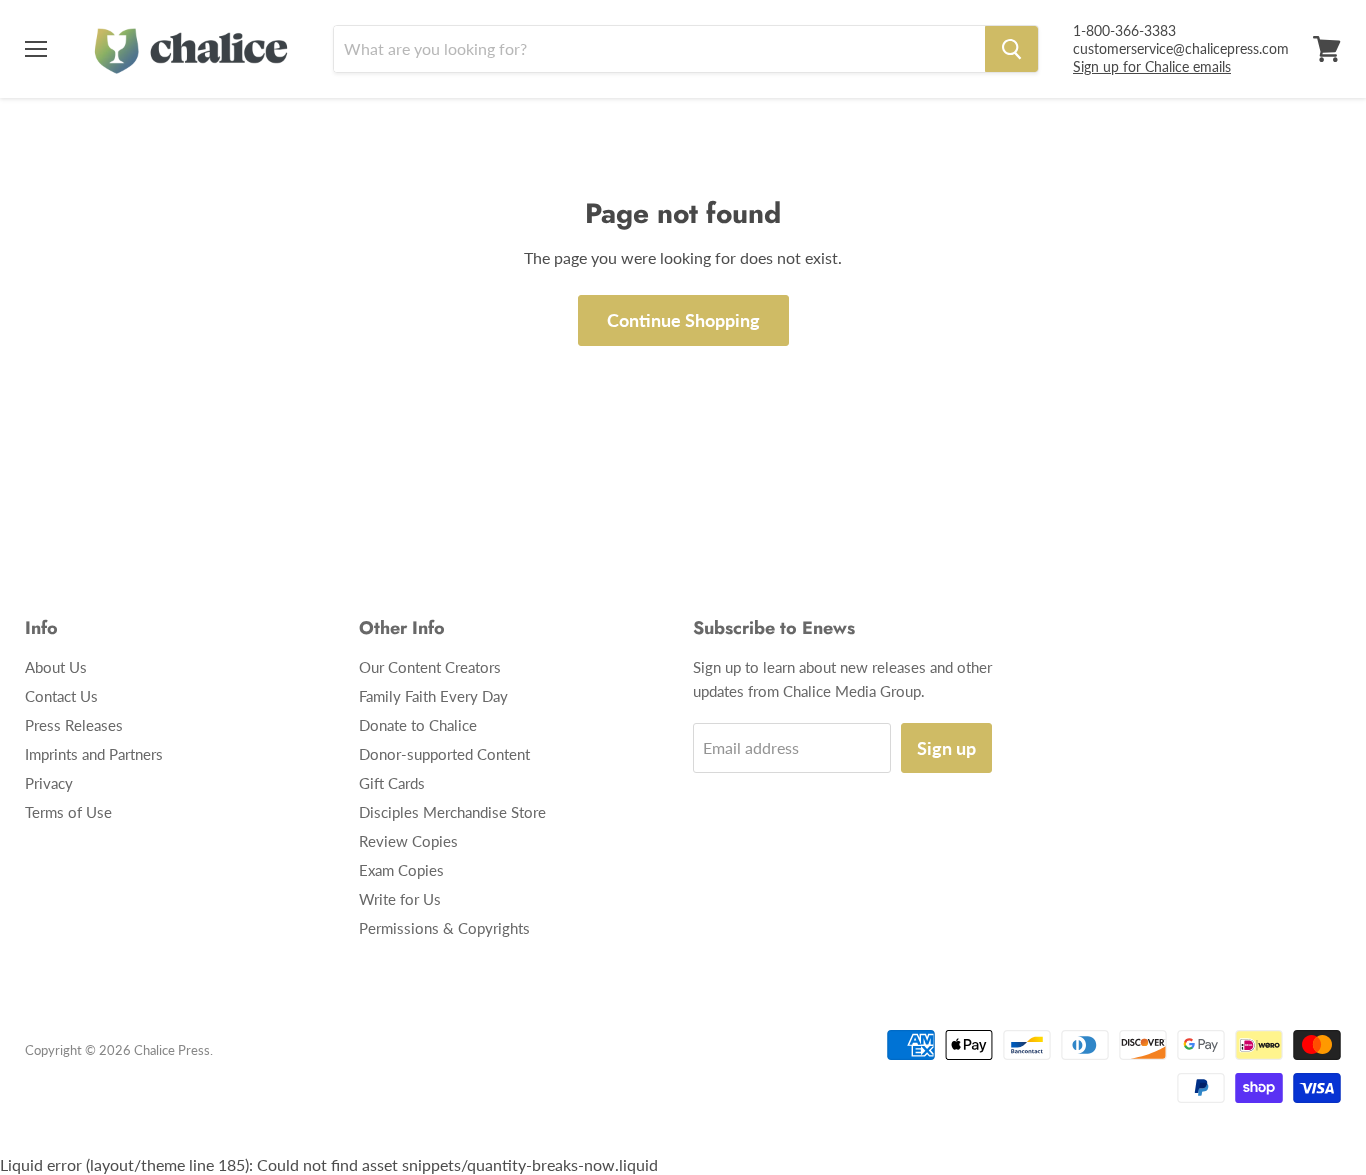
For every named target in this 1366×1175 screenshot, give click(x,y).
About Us (56, 667)
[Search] (1011, 49)
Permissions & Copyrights (444, 928)
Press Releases (74, 725)
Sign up (946, 748)
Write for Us (400, 899)
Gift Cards (392, 783)
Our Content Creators (430, 667)
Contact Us (61, 696)
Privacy (49, 783)
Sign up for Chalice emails (1152, 66)
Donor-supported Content (444, 754)
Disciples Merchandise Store (452, 812)
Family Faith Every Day (433, 696)
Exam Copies (401, 870)
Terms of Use (68, 812)
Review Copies (408, 841)
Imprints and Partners (94, 754)
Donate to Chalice (418, 725)
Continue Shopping (683, 320)
